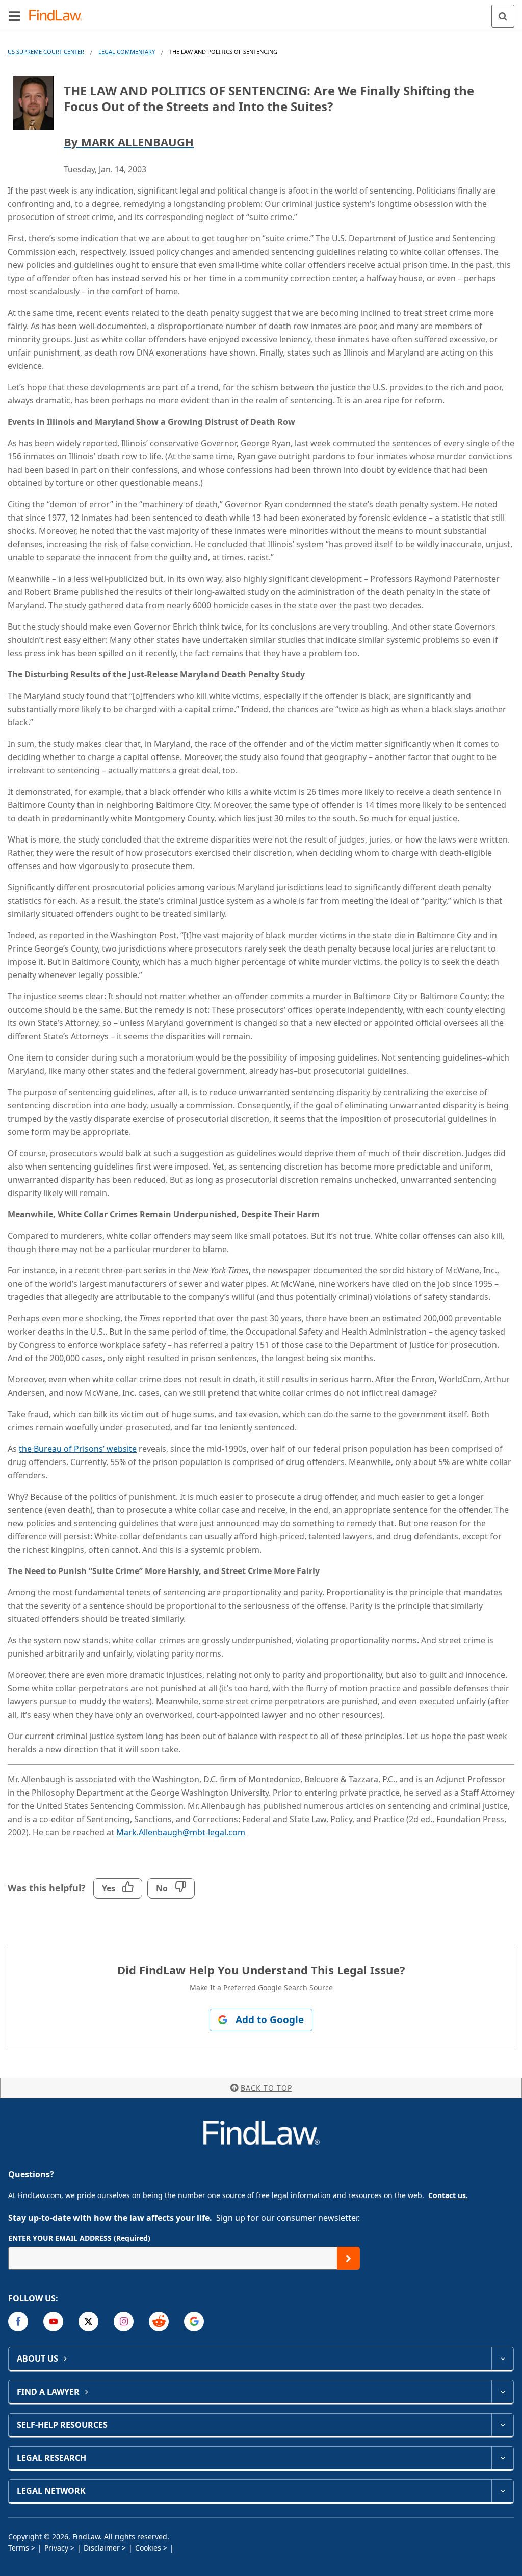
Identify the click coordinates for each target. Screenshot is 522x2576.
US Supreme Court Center (46, 52)
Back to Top (266, 2088)
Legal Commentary (127, 52)
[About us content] (502, 2358)
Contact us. (448, 2195)
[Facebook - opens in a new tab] (18, 2322)
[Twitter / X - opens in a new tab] (88, 2322)
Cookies (148, 2548)
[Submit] (348, 2258)
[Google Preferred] (194, 2322)
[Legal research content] (502, 2458)
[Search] (503, 16)
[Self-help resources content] (502, 2425)
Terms (19, 2548)
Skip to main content (261, 12)
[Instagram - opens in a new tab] (124, 2322)
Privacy (56, 2548)
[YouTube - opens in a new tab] (53, 2322)
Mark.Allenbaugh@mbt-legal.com (181, 1832)
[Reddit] (159, 2322)
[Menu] (14, 16)
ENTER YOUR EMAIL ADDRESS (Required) (79, 2238)
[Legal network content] (502, 2491)
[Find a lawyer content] (502, 2392)
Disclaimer (102, 2548)
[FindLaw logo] (59, 16)
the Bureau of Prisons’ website (78, 1449)
